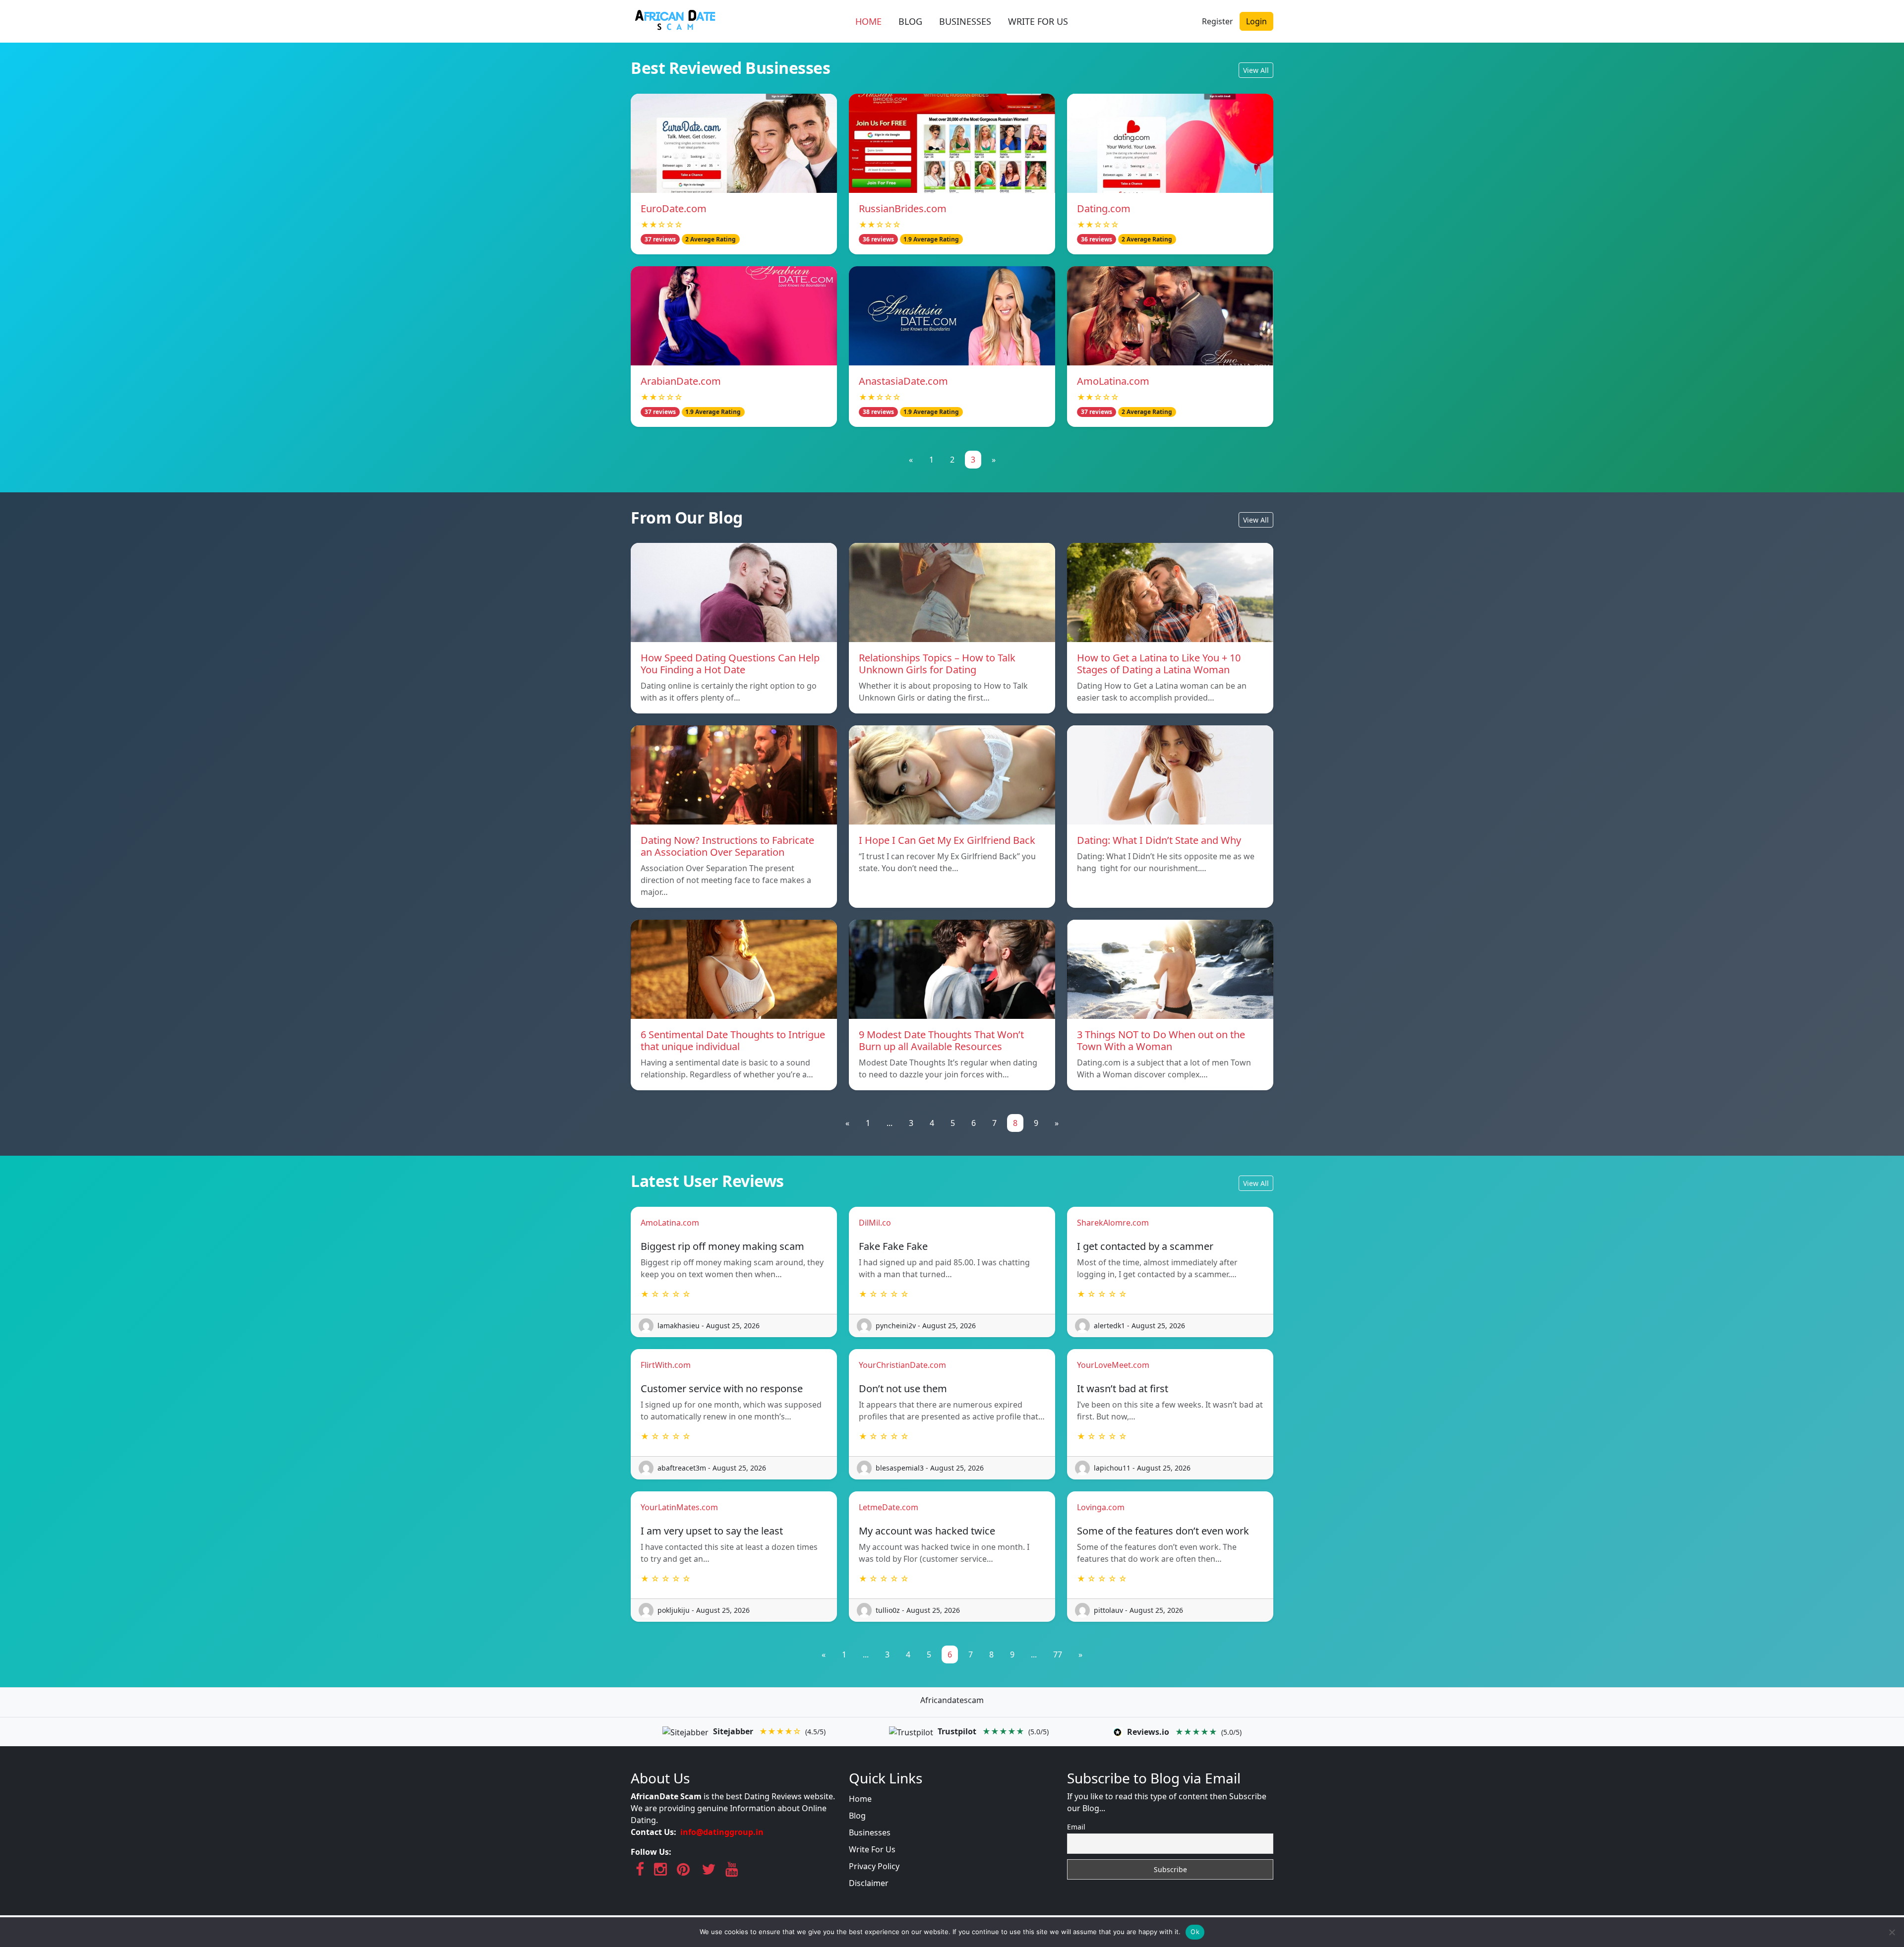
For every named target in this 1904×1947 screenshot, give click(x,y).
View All (1256, 70)
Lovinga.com (1101, 1507)
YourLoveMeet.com (1113, 1365)
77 (1058, 1654)
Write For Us (872, 1849)
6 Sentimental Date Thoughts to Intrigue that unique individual (733, 1040)
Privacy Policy (874, 1866)
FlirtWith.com (666, 1365)
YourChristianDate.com (902, 1365)
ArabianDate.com (681, 381)
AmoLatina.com (1113, 381)
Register (1218, 21)
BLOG (910, 21)
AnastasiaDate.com (903, 381)
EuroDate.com (674, 208)
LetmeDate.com (889, 1507)
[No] (1892, 1932)
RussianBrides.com (903, 208)
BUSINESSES (965, 21)
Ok (1195, 1932)
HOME (868, 21)
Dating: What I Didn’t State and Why (1159, 840)
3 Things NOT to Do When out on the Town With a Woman (1161, 1040)
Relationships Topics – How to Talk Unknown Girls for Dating (937, 664)
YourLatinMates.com (679, 1507)
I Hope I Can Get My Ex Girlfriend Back (947, 840)
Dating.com (1104, 208)
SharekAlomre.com (1113, 1223)
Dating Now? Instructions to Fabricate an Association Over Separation (727, 846)
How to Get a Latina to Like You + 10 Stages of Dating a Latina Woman (1159, 664)
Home (860, 1799)
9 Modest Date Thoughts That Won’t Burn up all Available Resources (941, 1040)
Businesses (870, 1832)
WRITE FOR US (1038, 21)
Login (1256, 21)
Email (1076, 1827)
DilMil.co (875, 1223)
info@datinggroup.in (722, 1832)
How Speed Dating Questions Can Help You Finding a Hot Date (730, 664)
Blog (857, 1816)
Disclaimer (869, 1883)
